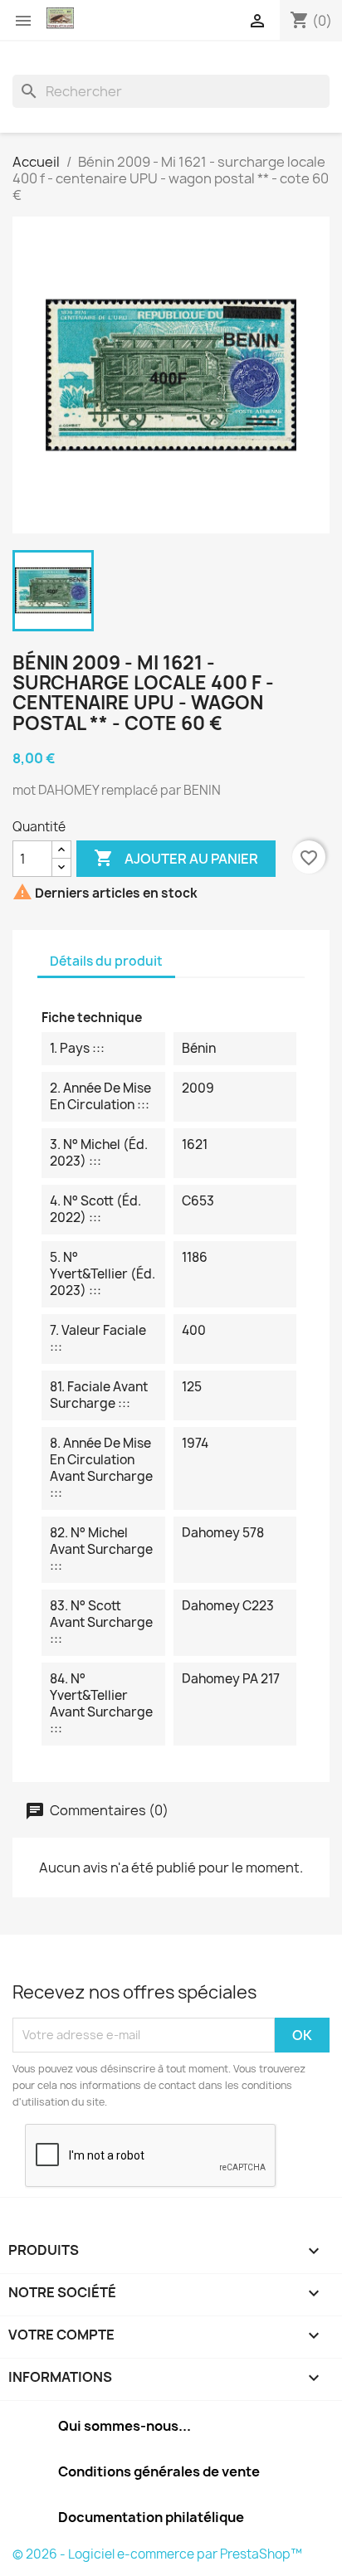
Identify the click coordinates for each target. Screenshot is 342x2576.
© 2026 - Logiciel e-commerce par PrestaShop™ (157, 2554)
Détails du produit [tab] (106, 961)
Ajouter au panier (176, 858)
